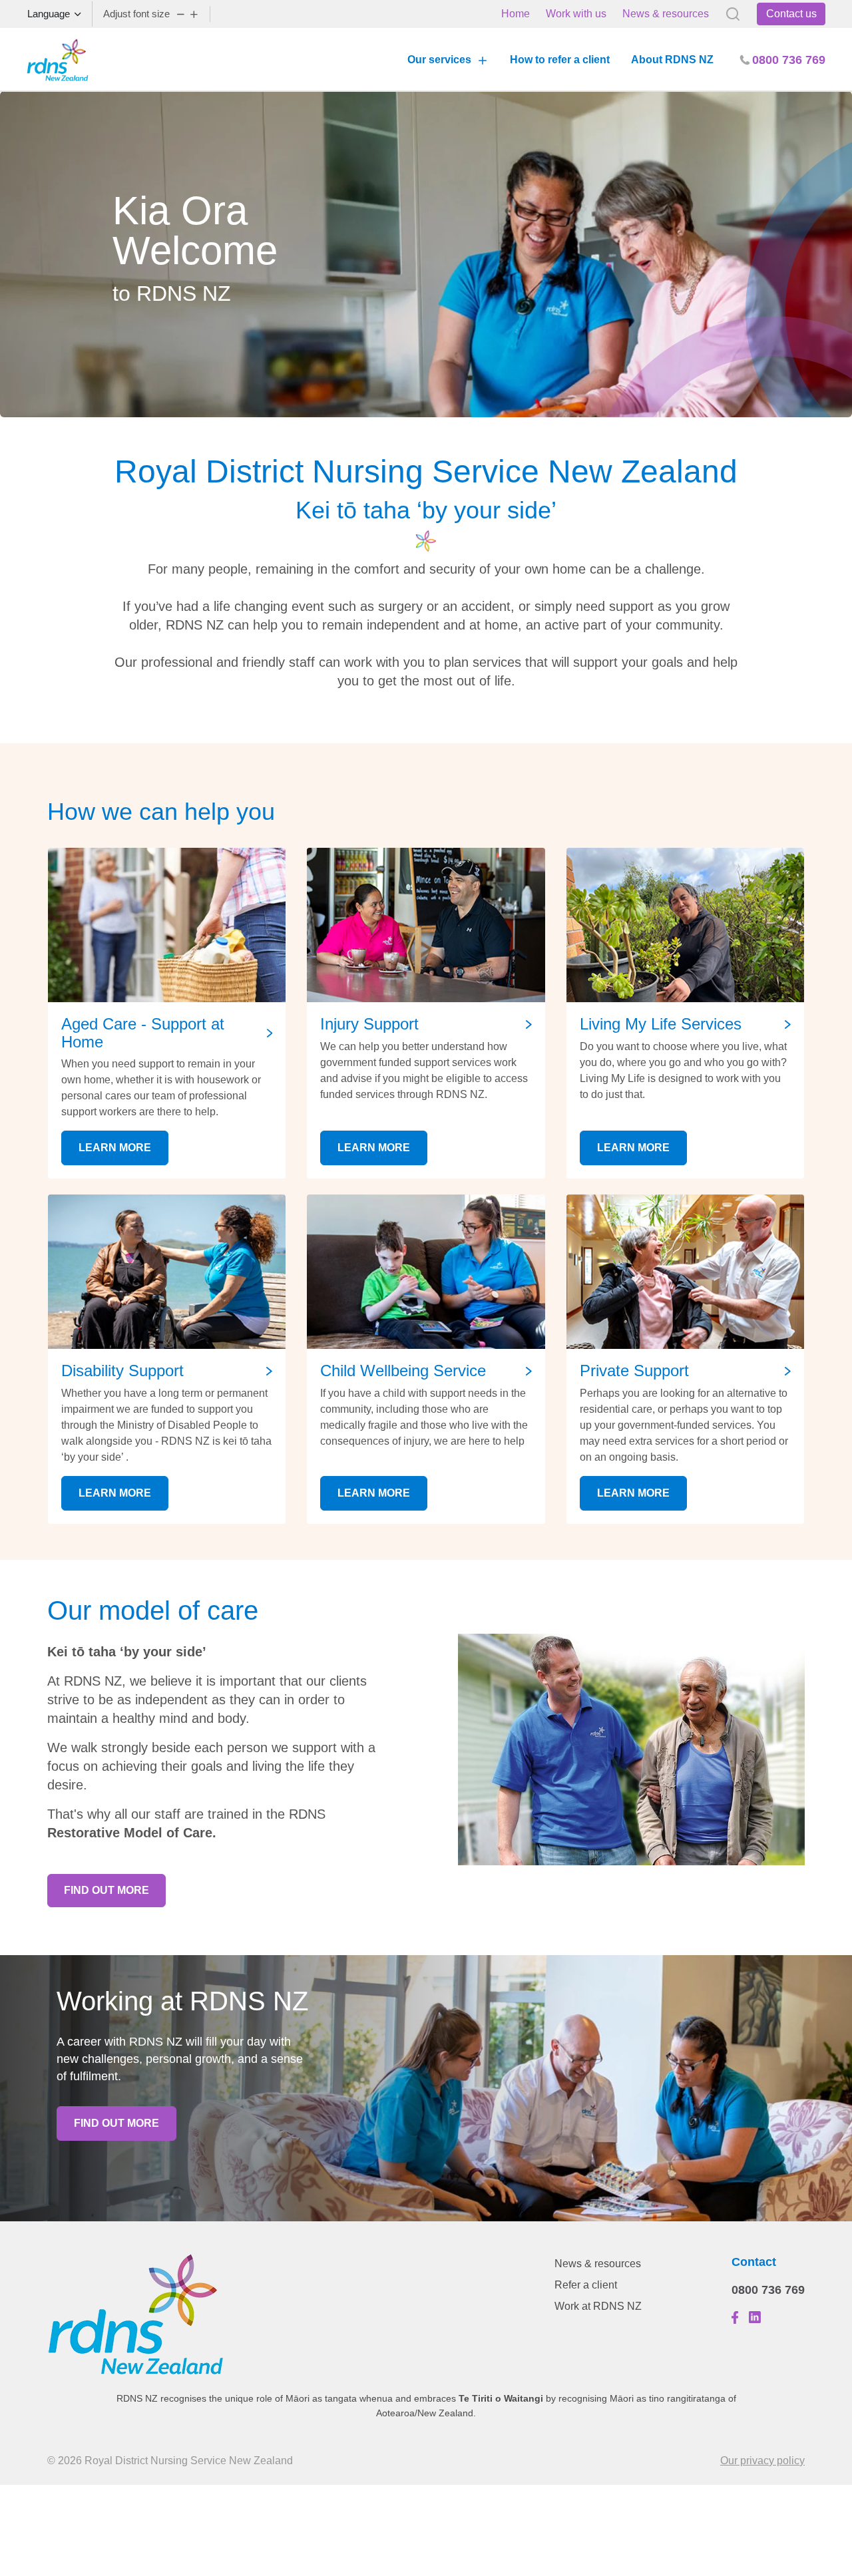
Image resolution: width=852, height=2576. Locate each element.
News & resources (666, 14)
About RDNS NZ (672, 60)
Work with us (576, 14)
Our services (439, 60)
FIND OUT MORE (106, 1890)
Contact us (791, 14)
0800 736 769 (768, 2290)
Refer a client (586, 2285)
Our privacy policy (762, 2461)
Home (516, 14)
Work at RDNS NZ (598, 2306)
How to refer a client (560, 60)
